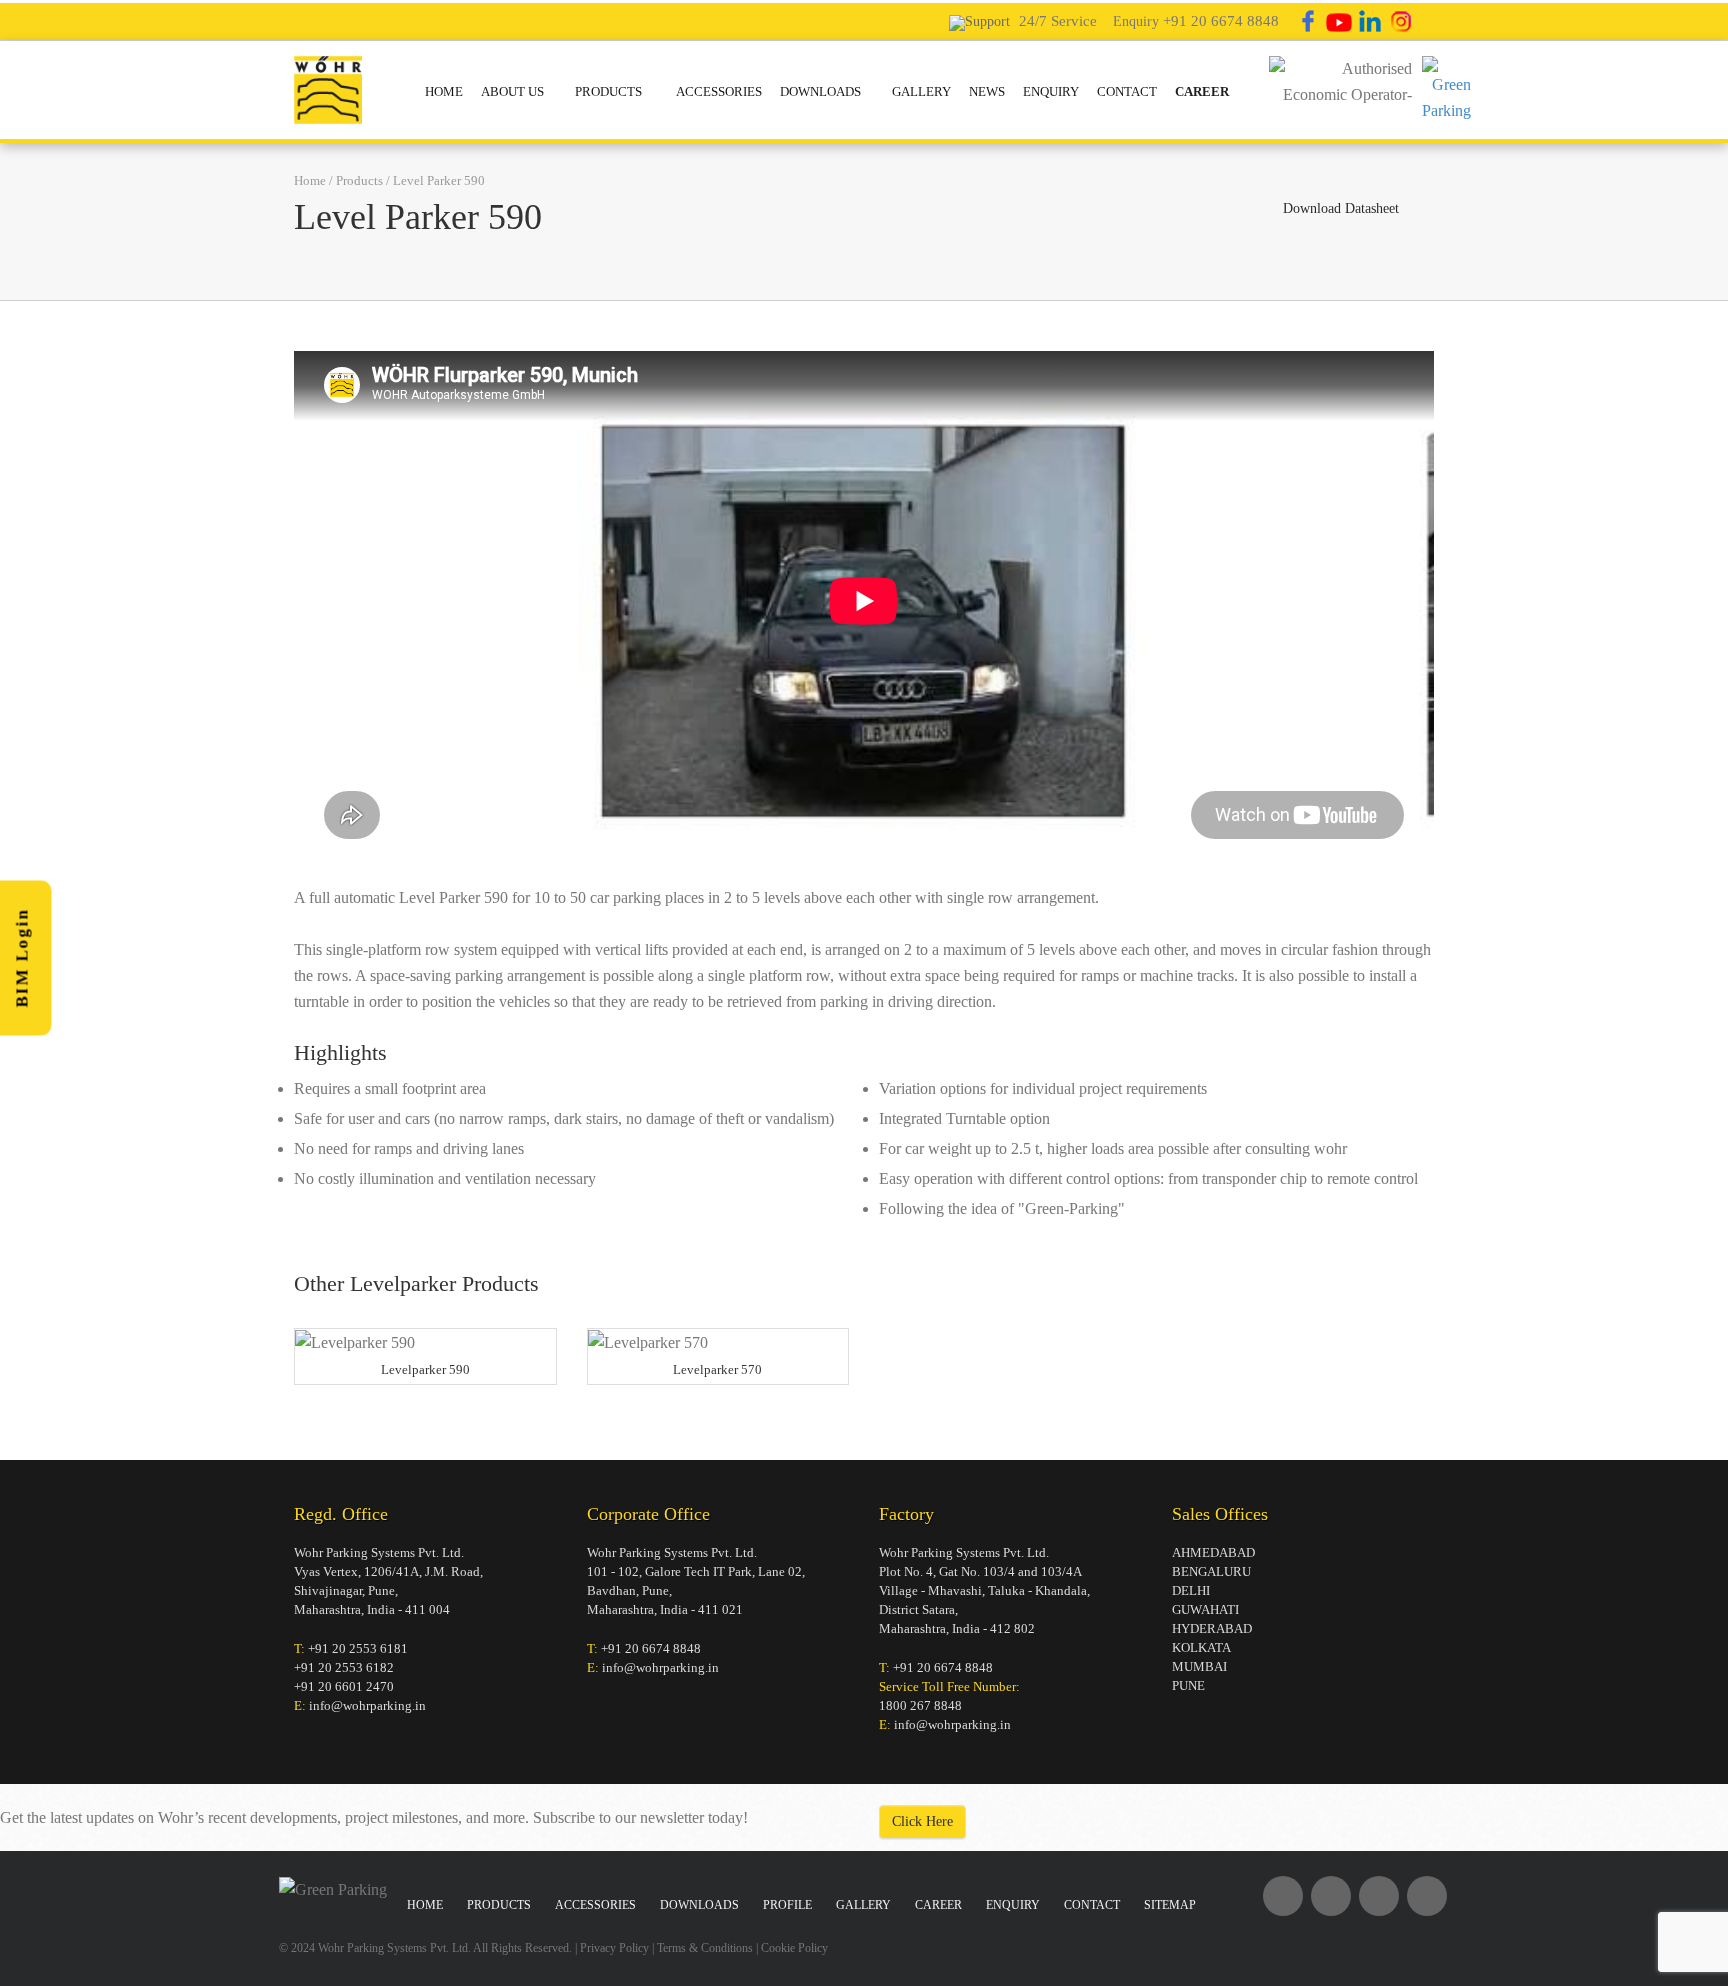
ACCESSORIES (719, 91)
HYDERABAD (1212, 1628)
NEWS (987, 91)
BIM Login (22, 958)
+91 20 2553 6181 (358, 1648)
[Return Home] (328, 87)
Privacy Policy (614, 1948)
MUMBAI (1199, 1666)
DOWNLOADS (820, 91)
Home (310, 180)
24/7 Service (1058, 21)
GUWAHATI (1205, 1609)
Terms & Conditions (705, 1948)
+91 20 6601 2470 (344, 1686)
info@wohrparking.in (367, 1705)
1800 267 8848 (920, 1705)
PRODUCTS (610, 91)
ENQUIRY (1051, 91)
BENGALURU (1211, 1571)
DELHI (1191, 1590)
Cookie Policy (794, 1948)
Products (359, 180)
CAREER (1202, 91)
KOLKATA (1201, 1647)
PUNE (1188, 1685)
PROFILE (787, 1905)
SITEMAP (1170, 1905)
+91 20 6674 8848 (1221, 21)
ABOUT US (512, 91)
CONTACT (1127, 91)
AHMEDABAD (1213, 1552)
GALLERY (921, 91)
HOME (444, 91)
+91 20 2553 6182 (344, 1667)
